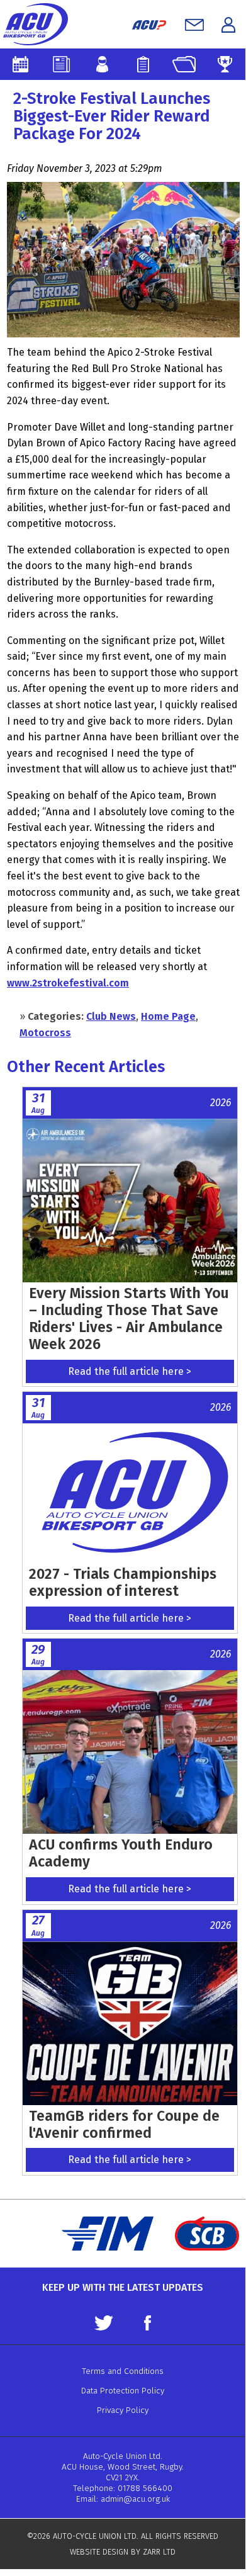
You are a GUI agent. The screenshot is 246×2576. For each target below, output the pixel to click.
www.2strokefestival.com (68, 983)
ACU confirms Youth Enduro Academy (121, 1853)
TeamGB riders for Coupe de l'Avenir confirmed (124, 2124)
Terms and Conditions (123, 2371)
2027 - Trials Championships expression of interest (123, 1582)
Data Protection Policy (123, 2391)
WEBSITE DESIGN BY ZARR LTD (123, 2552)
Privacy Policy (123, 2410)
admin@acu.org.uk (135, 2499)
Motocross (45, 1033)
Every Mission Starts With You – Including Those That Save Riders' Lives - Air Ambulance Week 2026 (129, 1319)
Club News (111, 1016)
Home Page (168, 1016)
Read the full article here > (130, 1371)
